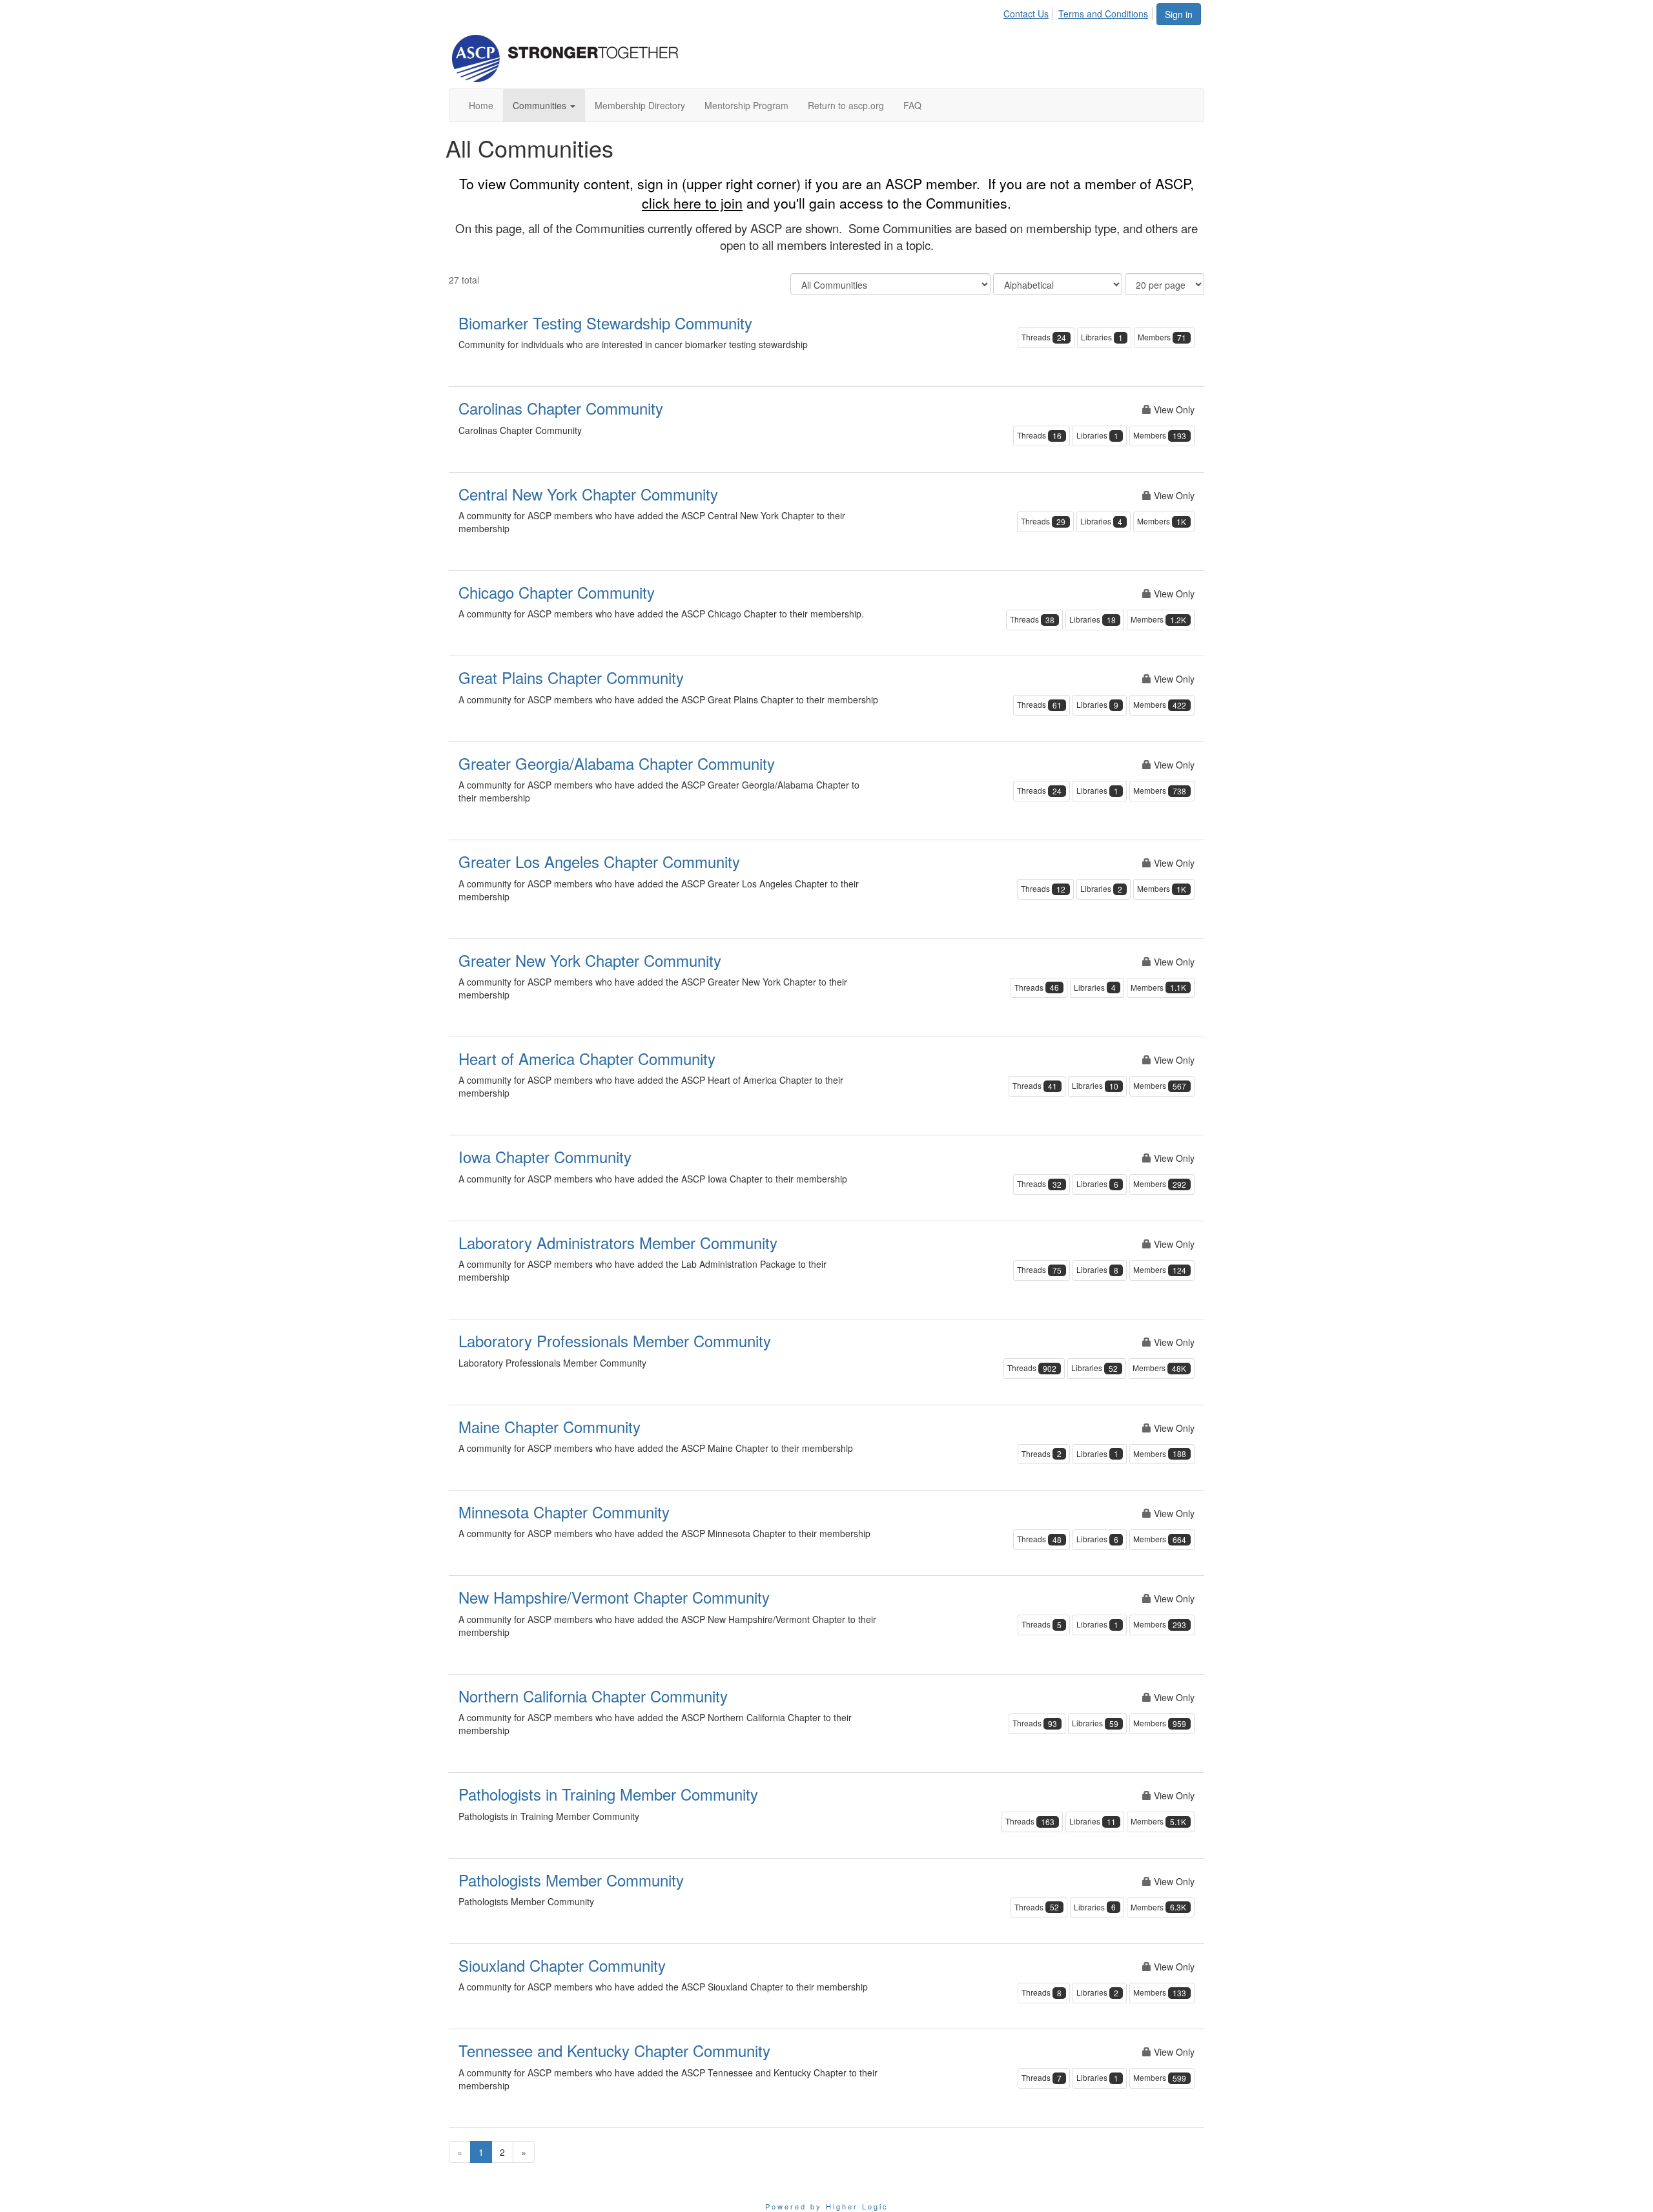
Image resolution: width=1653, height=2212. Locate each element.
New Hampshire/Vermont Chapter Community (614, 1597)
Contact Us (1026, 14)
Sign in (1179, 14)
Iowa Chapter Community (545, 1156)
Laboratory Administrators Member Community (618, 1242)
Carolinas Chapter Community (561, 408)
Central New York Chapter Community (588, 494)
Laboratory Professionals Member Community (615, 1340)
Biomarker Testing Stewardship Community (605, 323)
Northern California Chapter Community (593, 1696)
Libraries (1102, 337)
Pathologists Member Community (571, 1880)
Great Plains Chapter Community (571, 677)
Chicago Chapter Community (557, 592)
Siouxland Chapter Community (562, 1965)
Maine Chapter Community (549, 1426)
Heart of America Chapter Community (587, 1058)
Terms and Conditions (1103, 14)
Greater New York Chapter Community (590, 960)
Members (1162, 337)
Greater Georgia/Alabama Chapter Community (617, 763)
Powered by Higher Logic (827, 2206)
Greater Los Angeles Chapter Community (599, 861)
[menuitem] (1030, 12)
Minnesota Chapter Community (564, 1512)
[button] (544, 105)
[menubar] (1079, 12)
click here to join (692, 203)
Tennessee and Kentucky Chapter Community (614, 2050)
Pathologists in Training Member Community (608, 1794)
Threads (1044, 337)
